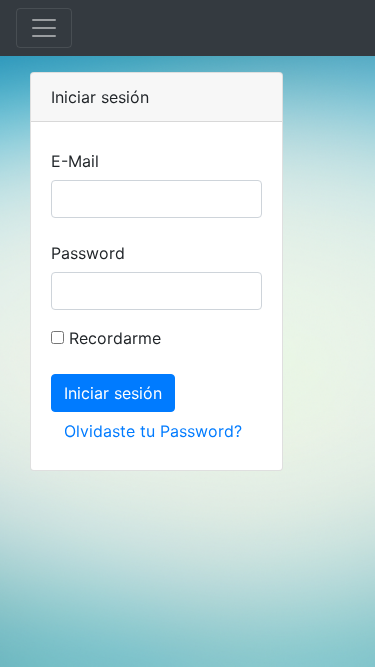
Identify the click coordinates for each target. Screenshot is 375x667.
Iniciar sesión (113, 393)
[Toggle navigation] (44, 28)
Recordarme (112, 338)
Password (88, 253)
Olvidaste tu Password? (153, 431)
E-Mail (75, 161)
